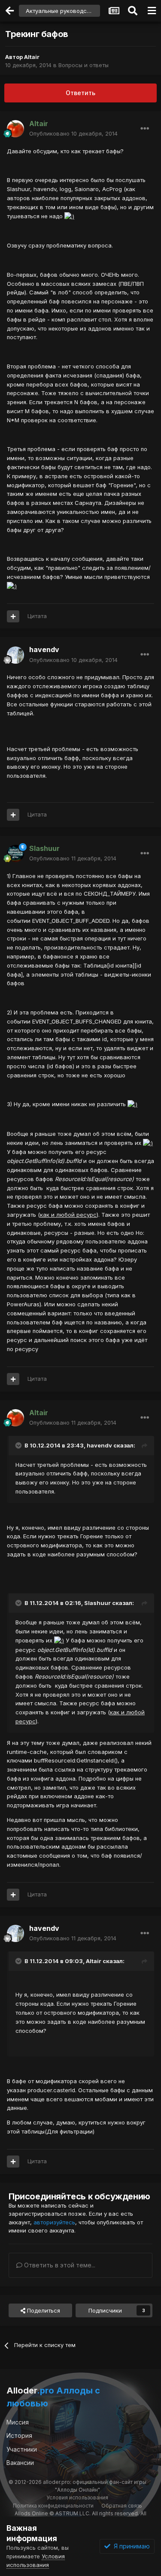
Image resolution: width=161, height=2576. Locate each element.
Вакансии (20, 2463)
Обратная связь (122, 2506)
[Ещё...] (145, 129)
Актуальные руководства (61, 11)
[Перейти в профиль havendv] (15, 655)
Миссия (18, 2422)
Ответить (80, 93)
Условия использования (77, 2497)
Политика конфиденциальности (53, 2506)
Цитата (37, 616)
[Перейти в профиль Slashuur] (15, 854)
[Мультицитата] (13, 616)
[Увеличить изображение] (69, 216)
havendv (44, 649)
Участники (22, 2449)
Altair (32, 57)
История (19, 2435)
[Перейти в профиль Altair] (15, 129)
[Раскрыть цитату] (19, 1445)
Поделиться (43, 2310)
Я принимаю (130, 2546)
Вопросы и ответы (84, 65)
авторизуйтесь (54, 2222)
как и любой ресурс (68, 1215)
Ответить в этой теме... (59, 2265)
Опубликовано (73, 133)
